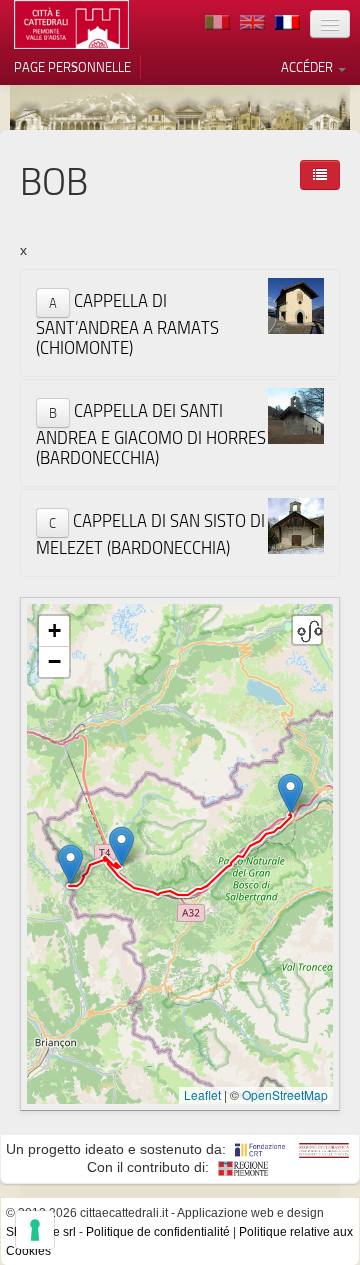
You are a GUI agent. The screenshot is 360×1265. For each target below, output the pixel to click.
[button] (290, 793)
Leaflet (202, 1094)
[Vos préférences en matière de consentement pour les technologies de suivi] (35, 1230)
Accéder (308, 67)
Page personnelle (72, 67)
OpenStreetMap (285, 1094)
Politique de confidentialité (158, 1232)
